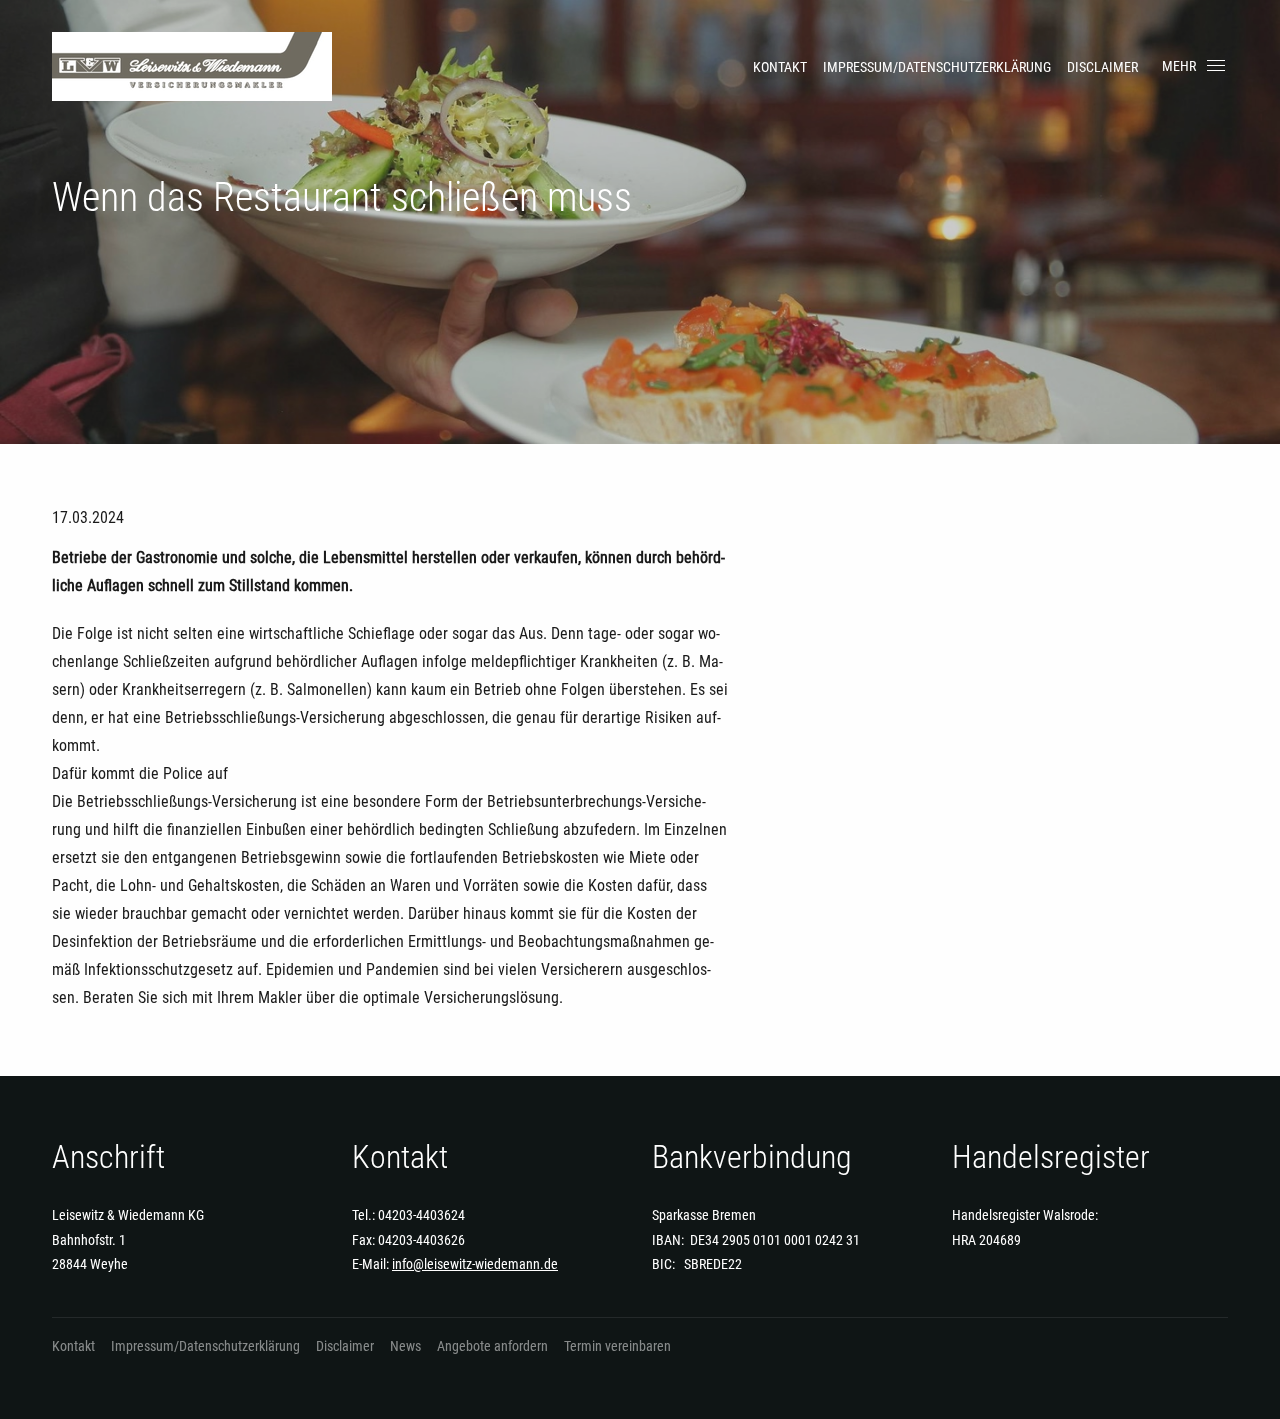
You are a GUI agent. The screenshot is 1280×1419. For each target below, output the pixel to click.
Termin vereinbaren (617, 1346)
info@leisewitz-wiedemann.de (475, 1264)
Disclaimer (1102, 67)
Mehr (1179, 66)
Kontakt (780, 67)
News (405, 1346)
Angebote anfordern (492, 1346)
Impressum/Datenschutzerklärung (937, 67)
